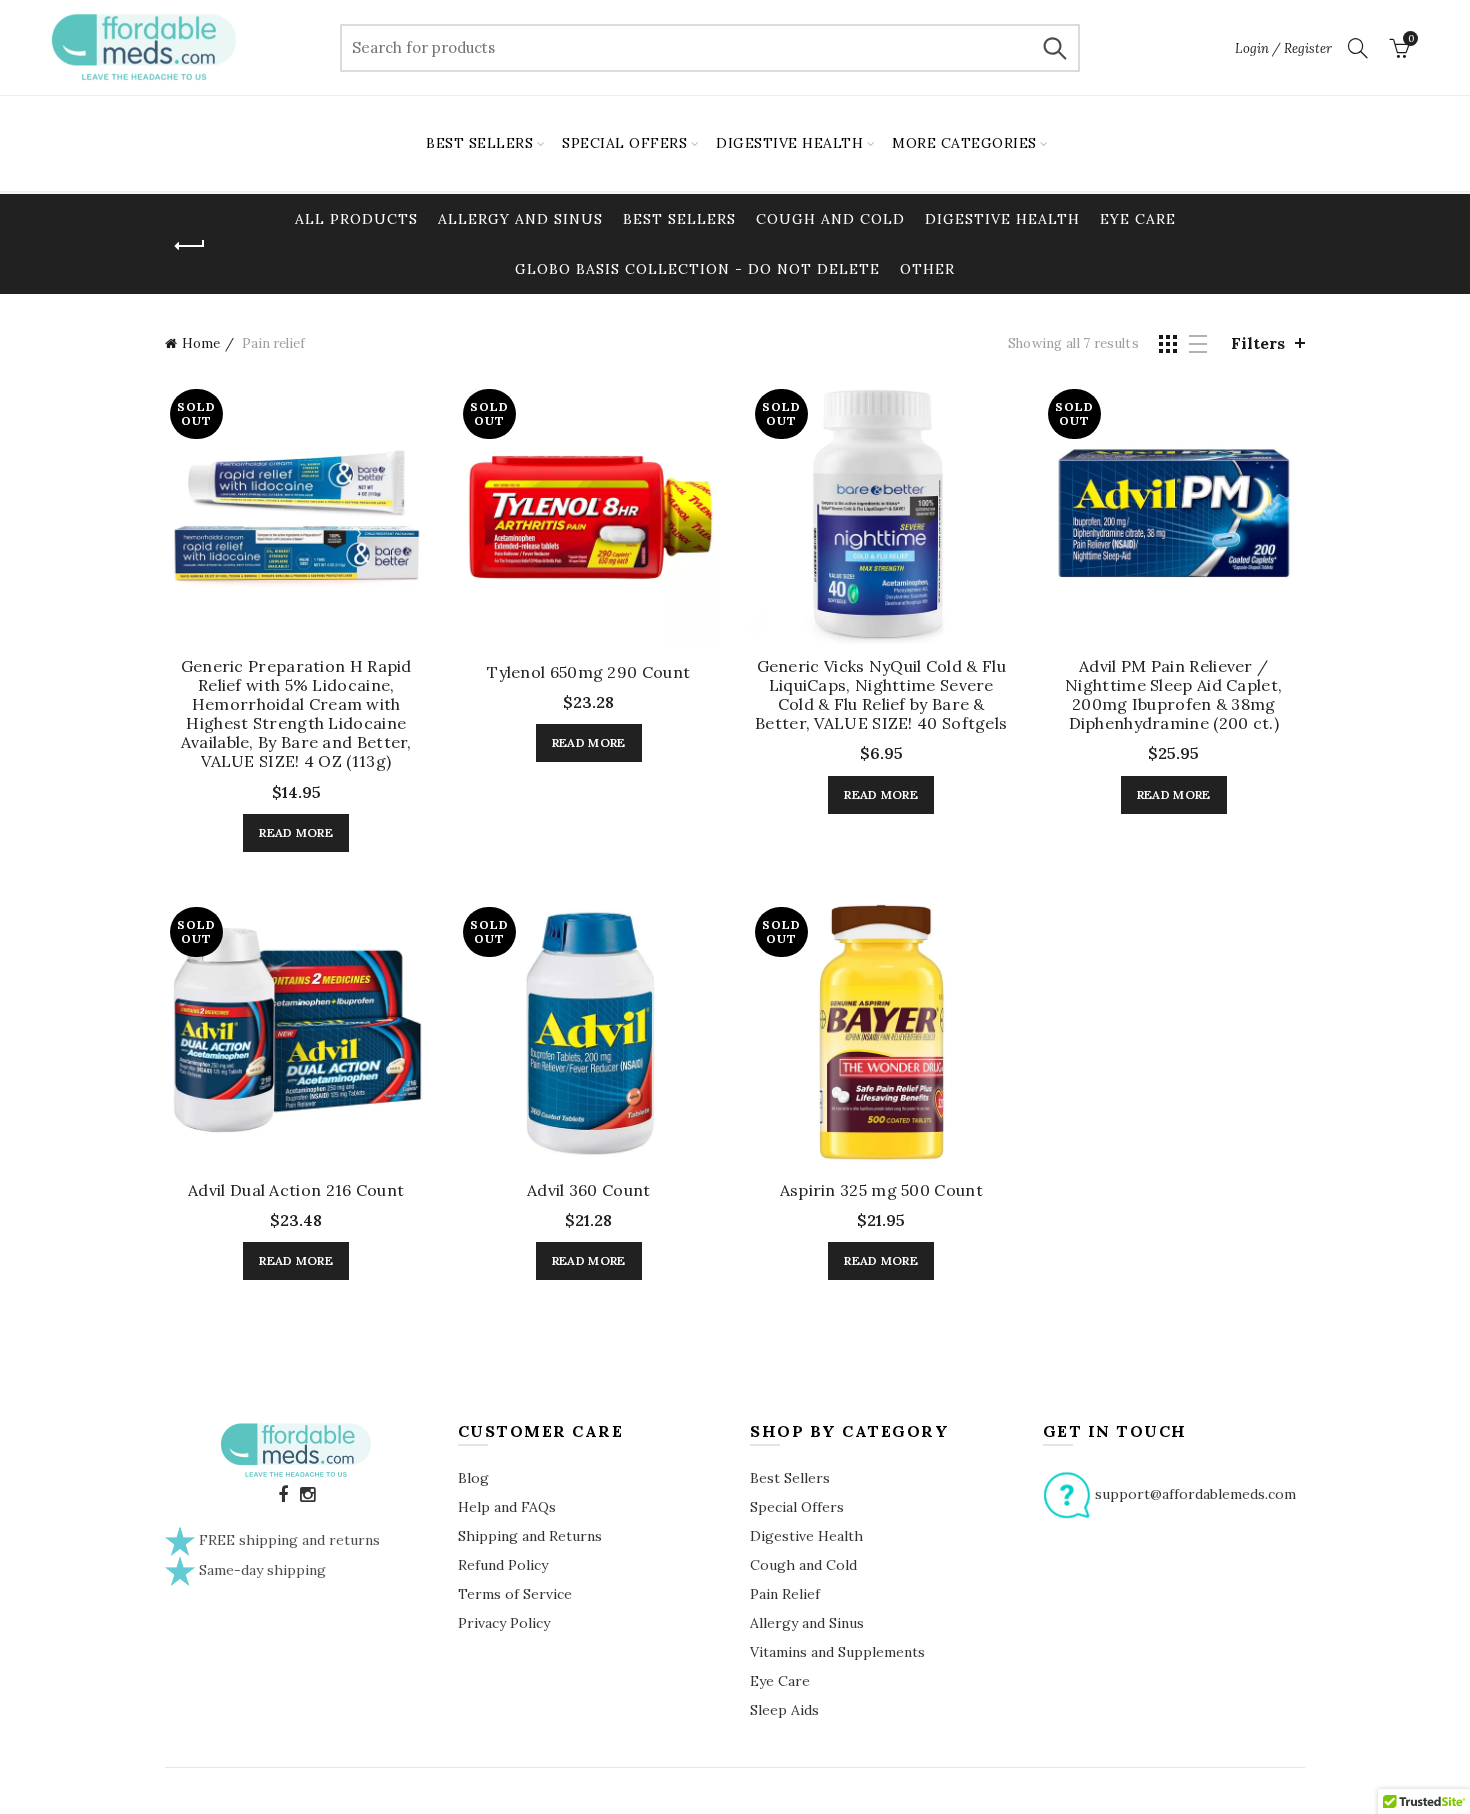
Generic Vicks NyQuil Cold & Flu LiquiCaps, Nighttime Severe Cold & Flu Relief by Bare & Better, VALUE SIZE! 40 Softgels (881, 695)
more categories (964, 143)
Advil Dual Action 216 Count (296, 1190)
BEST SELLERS (479, 143)
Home (201, 343)
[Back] (190, 246)
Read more (296, 832)
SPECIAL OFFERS (624, 143)
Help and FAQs (507, 1507)
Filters (1258, 343)
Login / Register (1283, 48)
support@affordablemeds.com (1195, 1494)
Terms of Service (515, 1594)
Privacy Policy (504, 1623)
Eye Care (1138, 219)
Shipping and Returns (530, 1536)
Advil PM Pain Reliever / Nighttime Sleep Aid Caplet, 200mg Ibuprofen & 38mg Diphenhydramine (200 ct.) (1173, 695)
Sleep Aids (784, 1710)
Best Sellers (679, 219)
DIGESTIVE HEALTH (789, 143)
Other (927, 269)
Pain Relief (785, 1594)
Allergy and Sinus (520, 219)
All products (356, 219)
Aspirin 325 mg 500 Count (881, 1190)
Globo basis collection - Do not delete (697, 269)
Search (1055, 48)
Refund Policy (503, 1565)
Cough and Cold (830, 219)
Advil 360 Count (589, 1190)
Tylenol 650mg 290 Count (588, 672)
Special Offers (797, 1507)
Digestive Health (1002, 219)
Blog (473, 1478)
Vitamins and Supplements (837, 1652)
